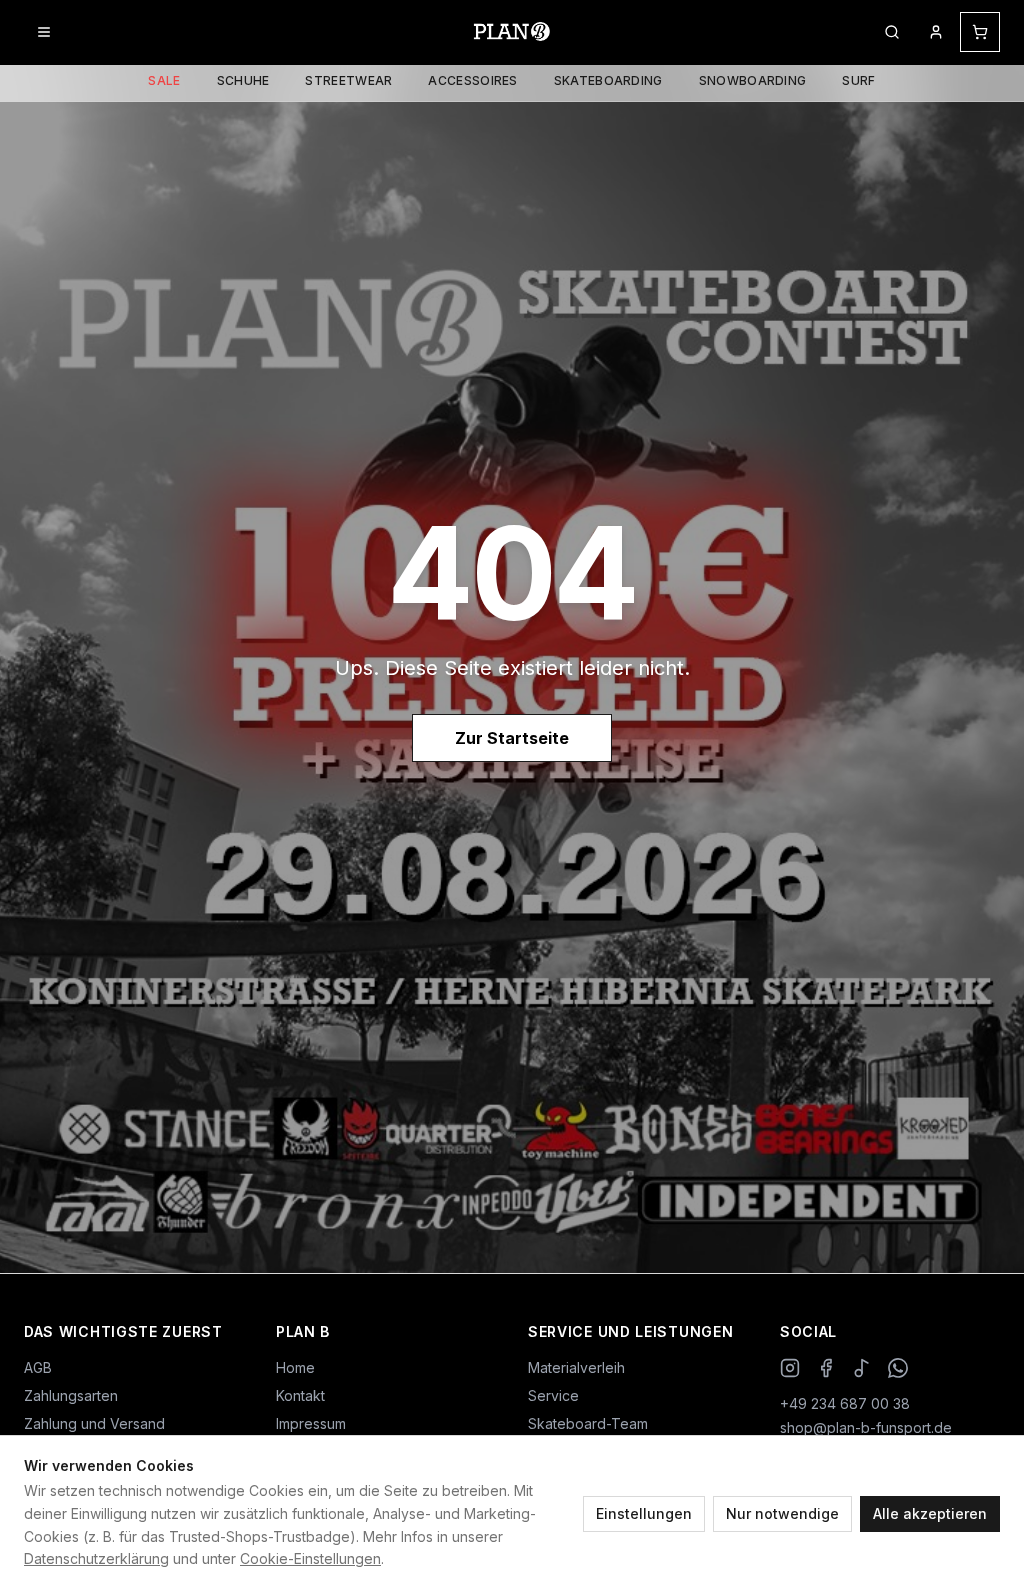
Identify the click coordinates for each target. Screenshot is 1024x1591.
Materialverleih (576, 1367)
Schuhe (243, 80)
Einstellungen (644, 1513)
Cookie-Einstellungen (310, 1558)
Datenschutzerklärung (96, 1558)
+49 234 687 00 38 (845, 1403)
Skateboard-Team (588, 1423)
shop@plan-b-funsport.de (866, 1427)
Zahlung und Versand (94, 1423)
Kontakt (300, 1395)
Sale (164, 80)
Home (295, 1367)
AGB (38, 1367)
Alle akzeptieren (930, 1513)
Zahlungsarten (71, 1395)
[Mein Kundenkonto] (936, 32)
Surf (858, 80)
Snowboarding (753, 80)
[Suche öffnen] (892, 32)
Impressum (311, 1423)
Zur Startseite (512, 738)
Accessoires (472, 80)
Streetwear (348, 80)
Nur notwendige (782, 1513)
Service (553, 1395)
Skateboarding (608, 80)
